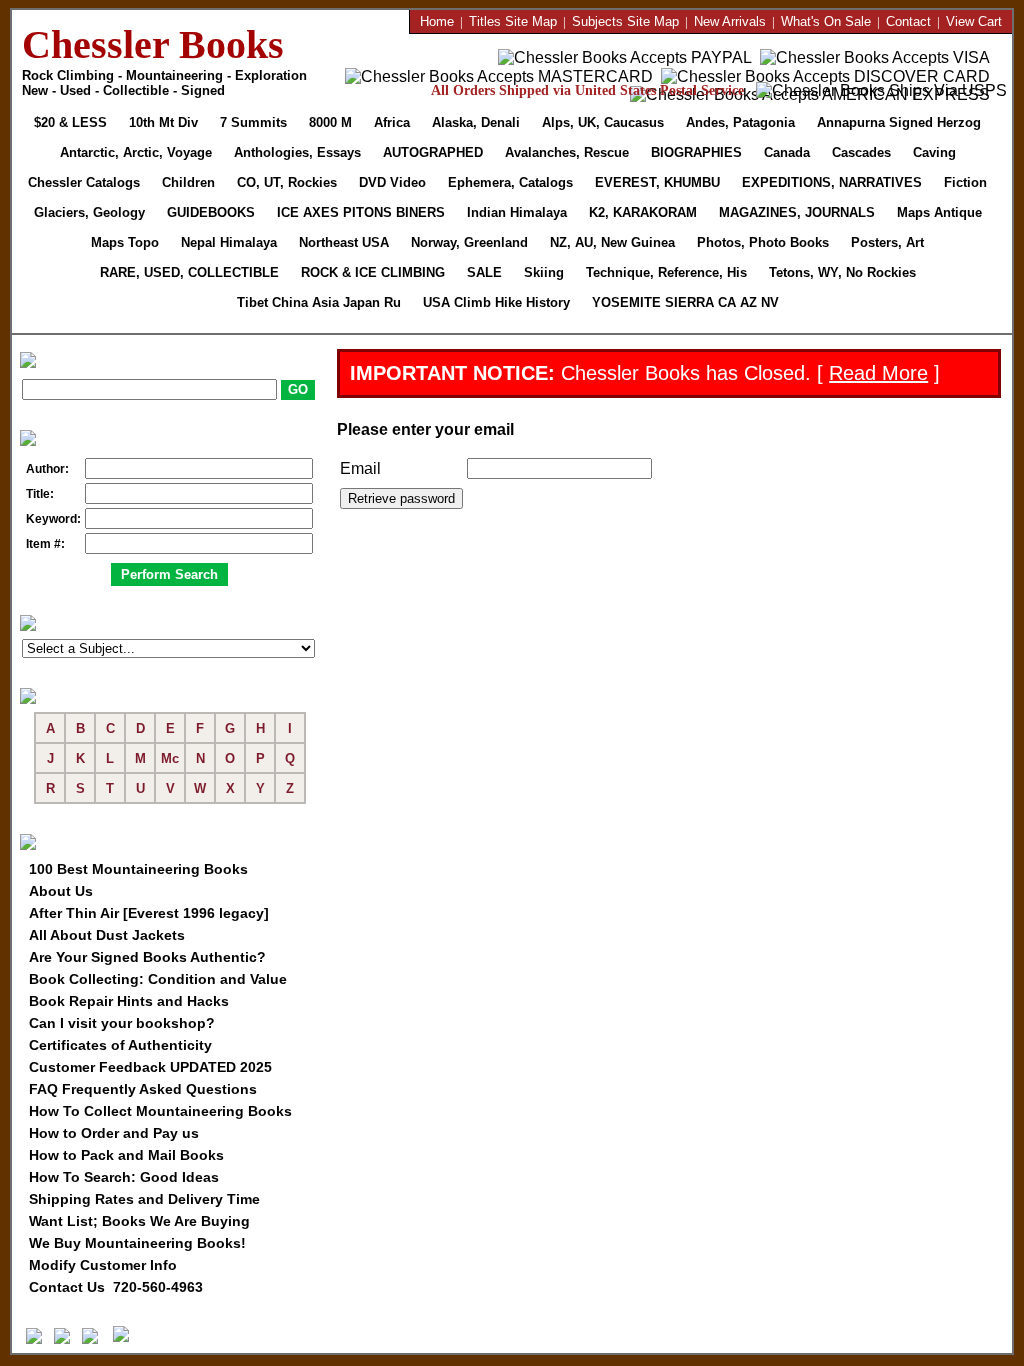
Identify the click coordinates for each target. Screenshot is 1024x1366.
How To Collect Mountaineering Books (160, 1111)
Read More (878, 373)
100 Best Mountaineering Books (138, 869)
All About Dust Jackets (107, 935)
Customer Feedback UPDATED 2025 (150, 1067)
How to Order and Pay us (114, 1133)
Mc (170, 758)
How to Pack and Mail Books (126, 1155)
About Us (61, 891)
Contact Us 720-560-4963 (116, 1287)
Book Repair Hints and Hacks (129, 1001)
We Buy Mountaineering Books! (137, 1243)
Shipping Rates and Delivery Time (144, 1199)
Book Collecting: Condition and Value (158, 979)
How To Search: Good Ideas (124, 1177)
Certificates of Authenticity (120, 1045)
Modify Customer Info (103, 1265)
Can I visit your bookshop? (122, 1023)
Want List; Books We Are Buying (139, 1221)
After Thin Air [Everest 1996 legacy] (149, 913)
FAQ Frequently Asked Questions (143, 1089)
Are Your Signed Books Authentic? (147, 957)
